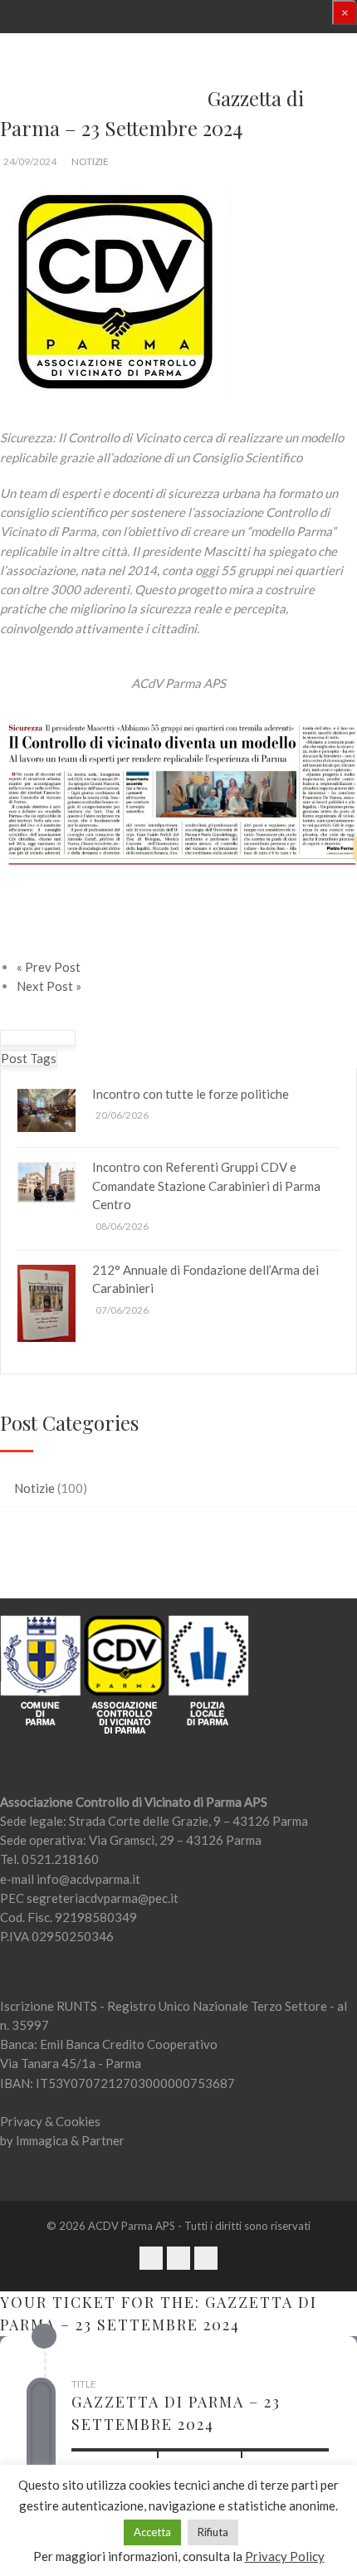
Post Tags (29, 1058)
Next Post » (49, 986)
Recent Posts (38, 1038)
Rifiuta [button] (213, 2532)
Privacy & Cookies (50, 2121)
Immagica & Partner (70, 2140)
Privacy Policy (285, 2556)
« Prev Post (49, 967)
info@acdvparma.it (88, 1879)
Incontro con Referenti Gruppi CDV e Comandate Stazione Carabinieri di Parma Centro (206, 1186)
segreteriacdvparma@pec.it (103, 1898)
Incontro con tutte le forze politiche (191, 1094)
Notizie (90, 161)
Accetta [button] (152, 2532)
